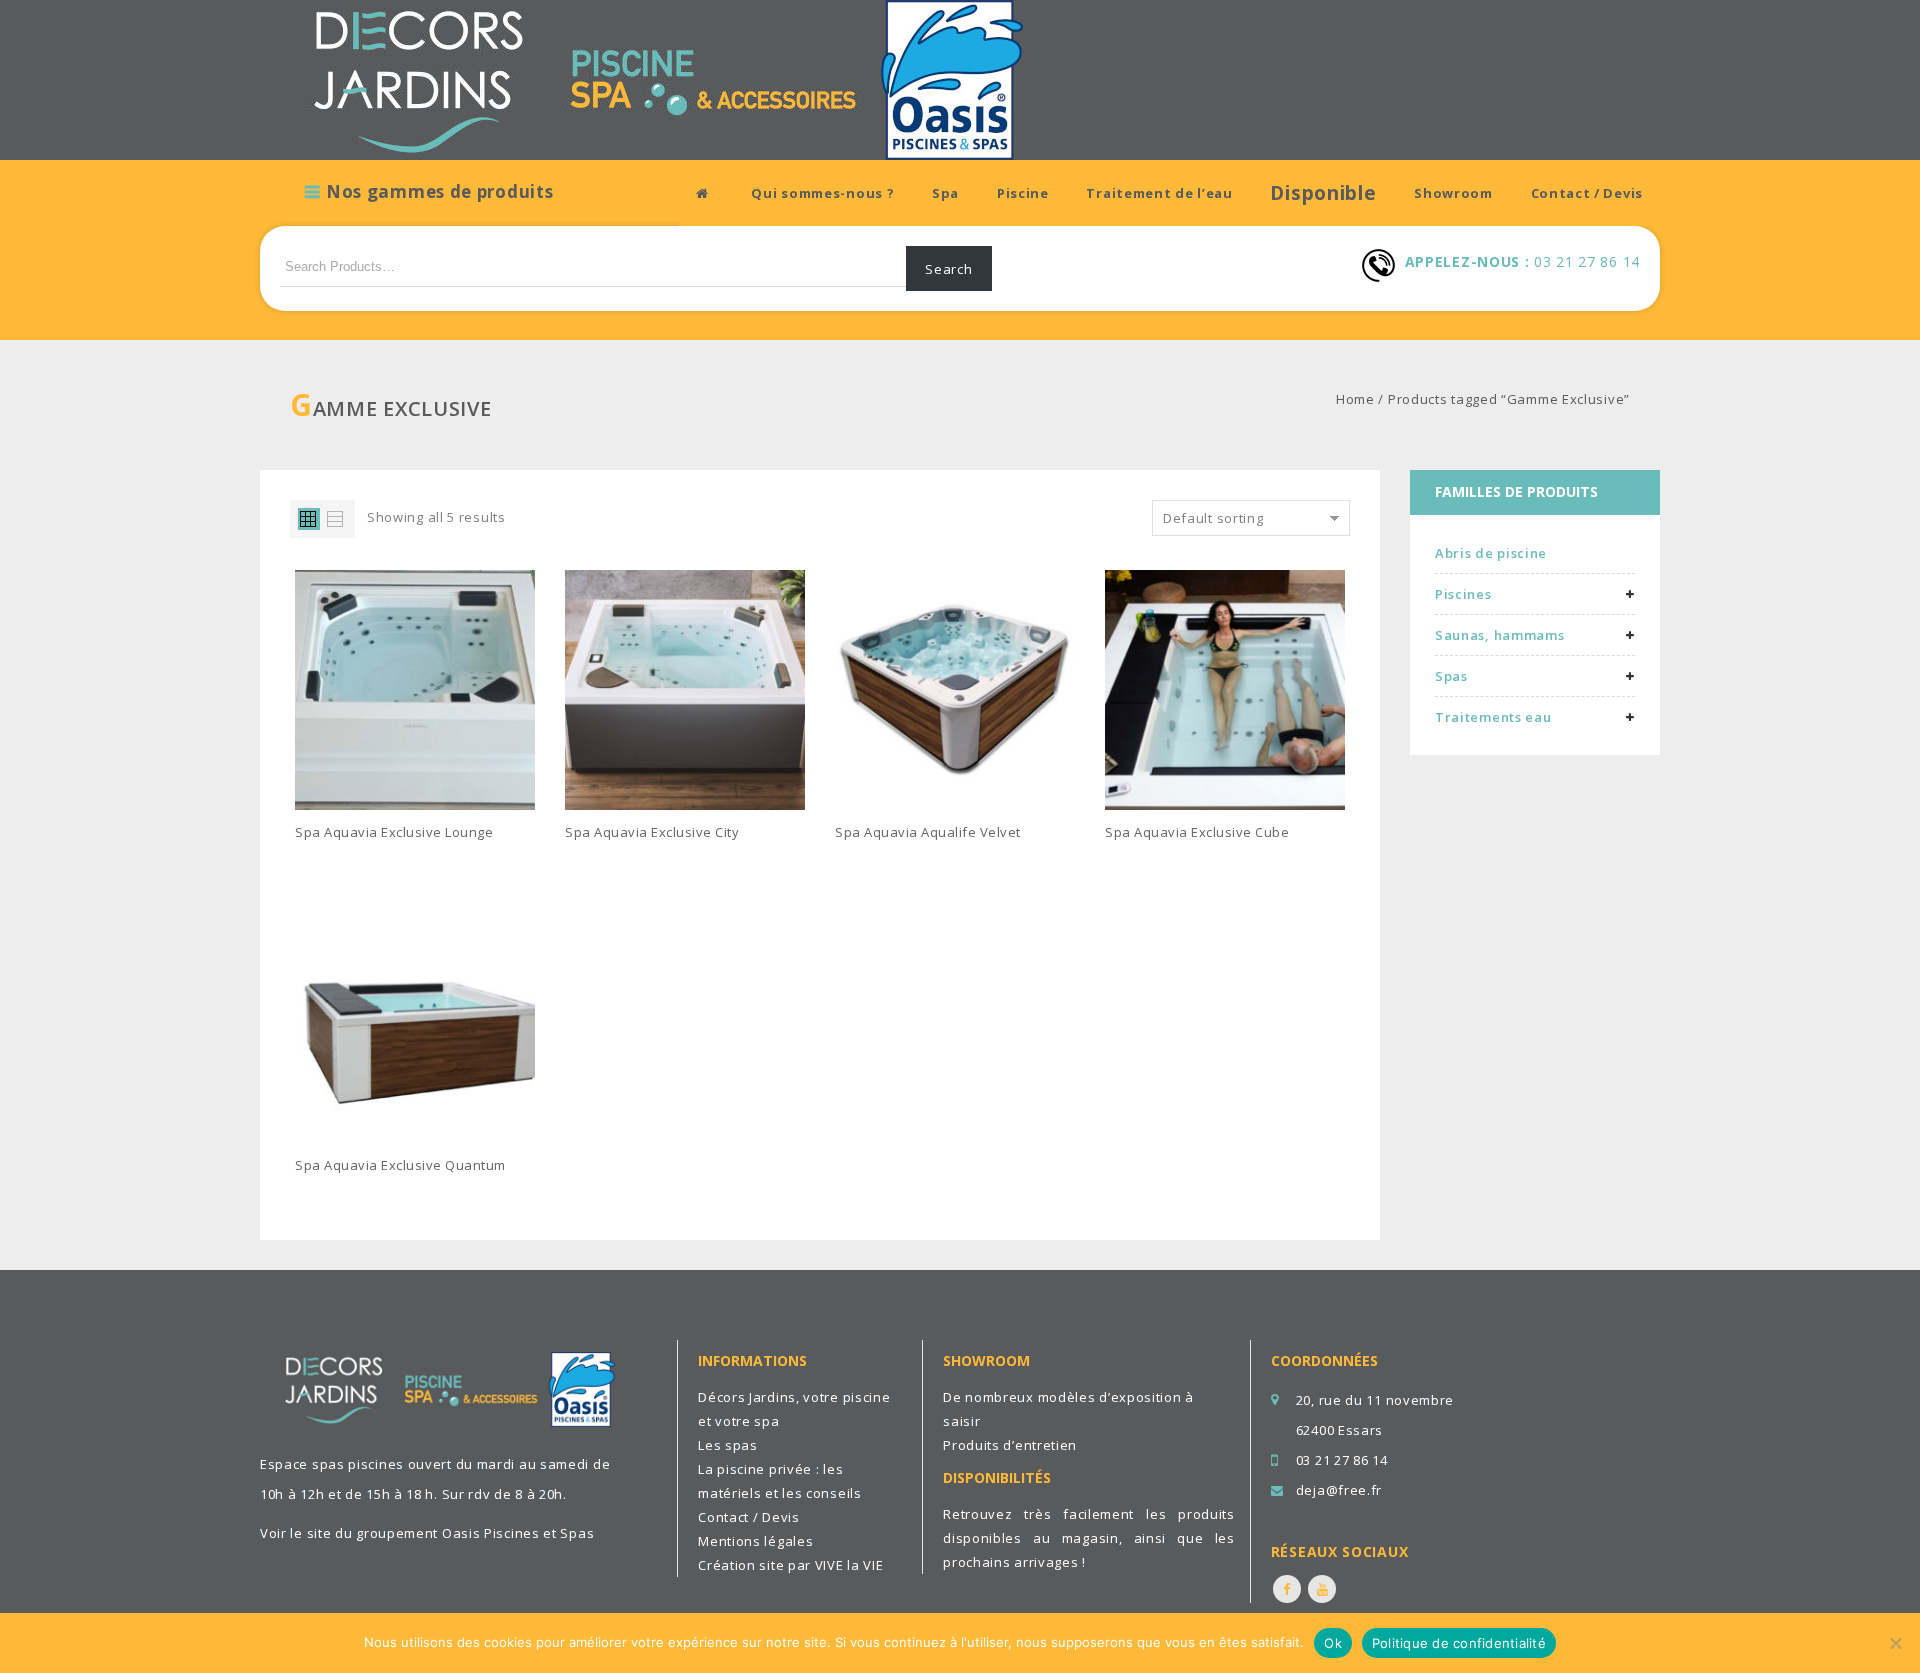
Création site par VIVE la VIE (790, 1565)
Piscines (1463, 594)
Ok (1333, 1643)
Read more (342, 862)
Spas (1451, 676)
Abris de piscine (1491, 553)
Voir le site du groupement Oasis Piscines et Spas (427, 1533)
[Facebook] (1287, 1589)
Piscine (1023, 193)
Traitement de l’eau (1159, 193)
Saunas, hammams (1500, 635)
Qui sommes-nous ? (822, 193)
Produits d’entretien (1010, 1445)
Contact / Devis (1587, 193)
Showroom (1453, 193)
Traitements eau (1493, 717)
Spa (945, 193)
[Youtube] (1322, 1589)
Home (1355, 399)
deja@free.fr (1339, 1490)
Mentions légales (755, 1541)
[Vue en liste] (336, 519)
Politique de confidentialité (1459, 1643)
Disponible (1323, 193)
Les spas (728, 1445)
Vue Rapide (529, 863)
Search (948, 269)
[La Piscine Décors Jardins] (650, 78)
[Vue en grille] (309, 519)
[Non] (1895, 1643)
